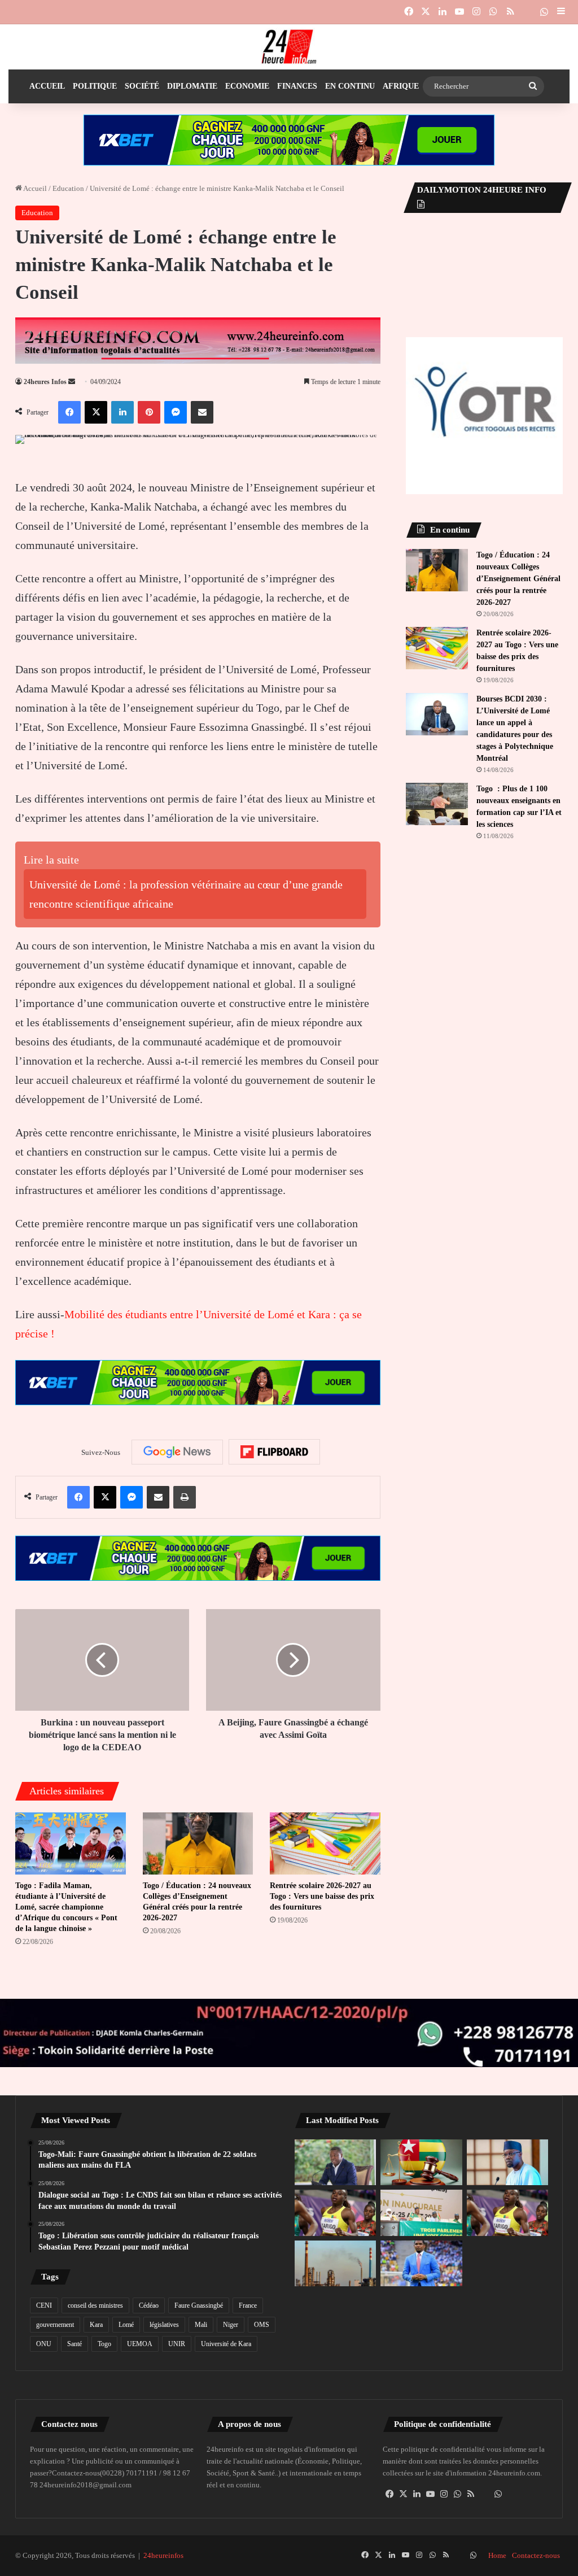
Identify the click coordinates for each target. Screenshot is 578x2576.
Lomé (126, 2325)
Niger (231, 2325)
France (248, 2305)
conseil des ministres (95, 2305)
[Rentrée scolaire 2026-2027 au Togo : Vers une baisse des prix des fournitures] (325, 1843)
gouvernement (55, 2325)
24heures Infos (45, 382)
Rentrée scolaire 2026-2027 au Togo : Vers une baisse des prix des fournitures (322, 1896)
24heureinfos (163, 2555)
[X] (403, 2494)
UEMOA (140, 2344)
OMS (262, 2325)
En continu (350, 86)
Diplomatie (192, 86)
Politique (95, 86)
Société (142, 86)
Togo (104, 2344)
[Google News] (177, 1452)
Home (497, 2555)
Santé (75, 2344)
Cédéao (149, 2305)
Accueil (47, 86)
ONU (44, 2344)
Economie (247, 86)
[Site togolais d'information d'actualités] (289, 47)
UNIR (177, 2344)
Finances (297, 86)
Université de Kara (226, 2344)
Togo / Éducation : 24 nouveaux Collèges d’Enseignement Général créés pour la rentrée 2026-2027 (518, 579)
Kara (96, 2325)
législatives (164, 2325)
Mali (201, 2325)
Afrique (401, 86)
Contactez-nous (536, 2555)
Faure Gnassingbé (199, 2305)
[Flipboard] (274, 1452)
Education (68, 188)
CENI (44, 2305)
